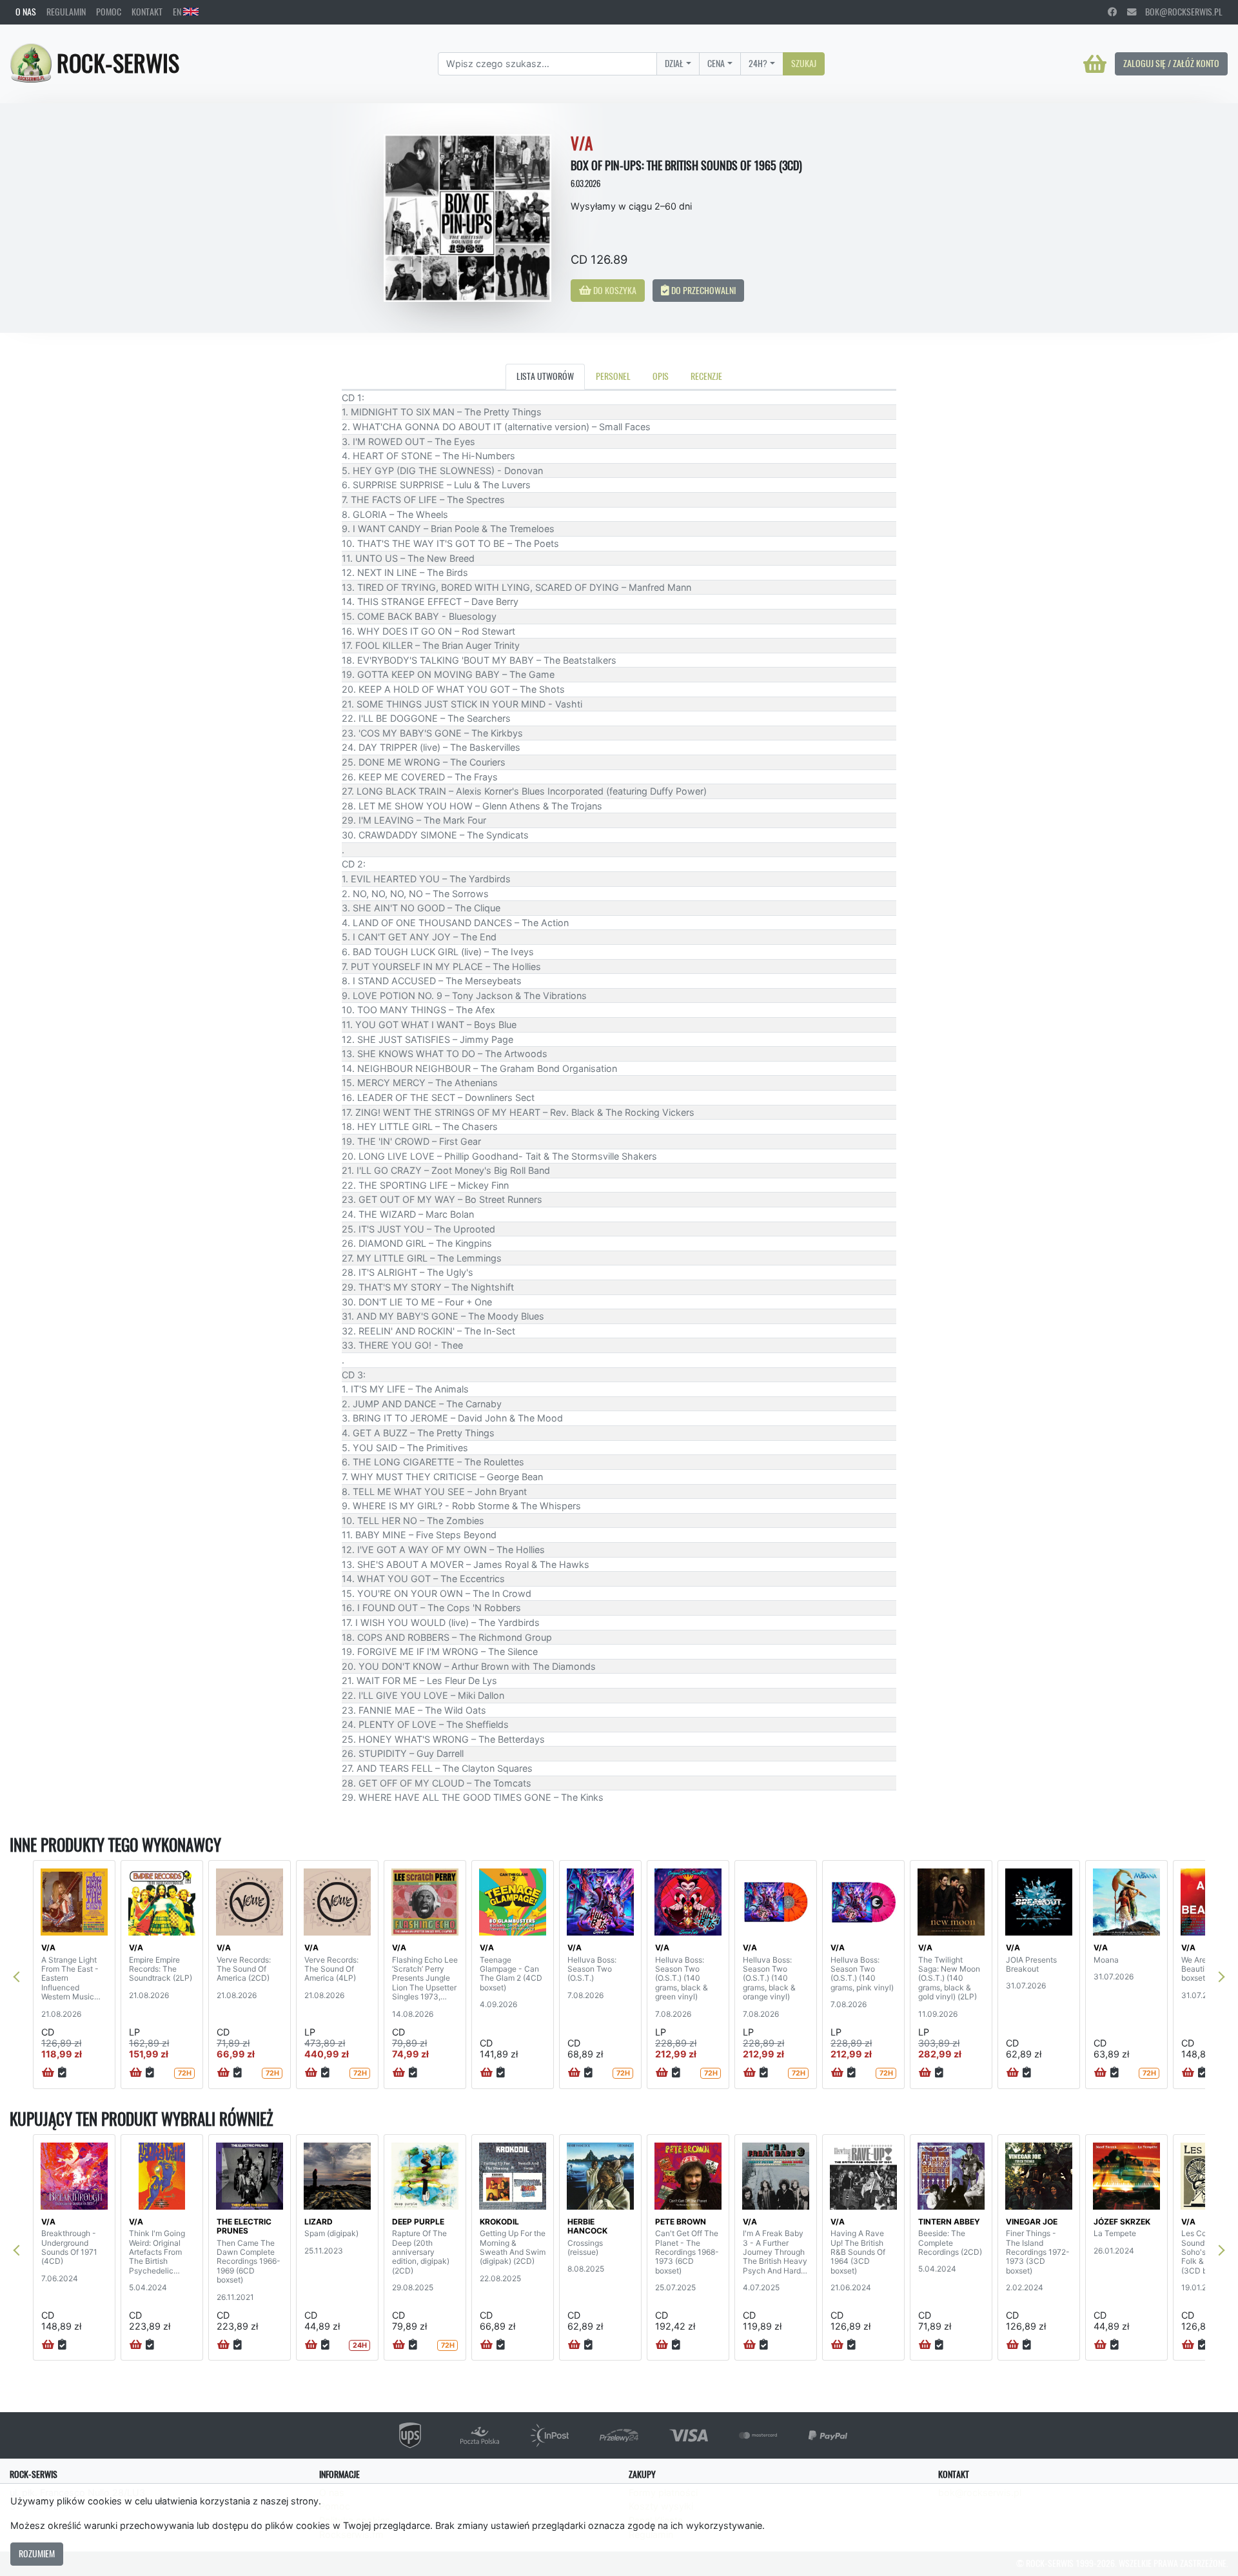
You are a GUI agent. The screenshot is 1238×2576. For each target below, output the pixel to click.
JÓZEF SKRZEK (1122, 2222)
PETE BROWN (681, 2222)
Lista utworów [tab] (545, 376)
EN (178, 12)
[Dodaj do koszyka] (48, 2073)
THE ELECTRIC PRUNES (244, 2226)
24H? (758, 63)
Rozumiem (37, 2553)
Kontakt (147, 12)
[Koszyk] (1095, 64)
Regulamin (66, 12)
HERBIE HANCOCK (587, 2226)
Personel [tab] (613, 376)
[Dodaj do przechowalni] (62, 2073)
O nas (26, 12)
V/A (48, 1947)
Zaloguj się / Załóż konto (1171, 63)
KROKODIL (499, 2222)
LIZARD (319, 2222)
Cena (716, 63)
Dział (674, 63)
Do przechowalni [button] (703, 290)
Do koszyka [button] (614, 290)
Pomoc (109, 12)
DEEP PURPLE (418, 2222)
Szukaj (804, 63)
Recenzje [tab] (706, 376)
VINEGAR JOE (1032, 2222)
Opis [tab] (661, 376)
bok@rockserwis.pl (1179, 12)
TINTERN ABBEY (949, 2222)
